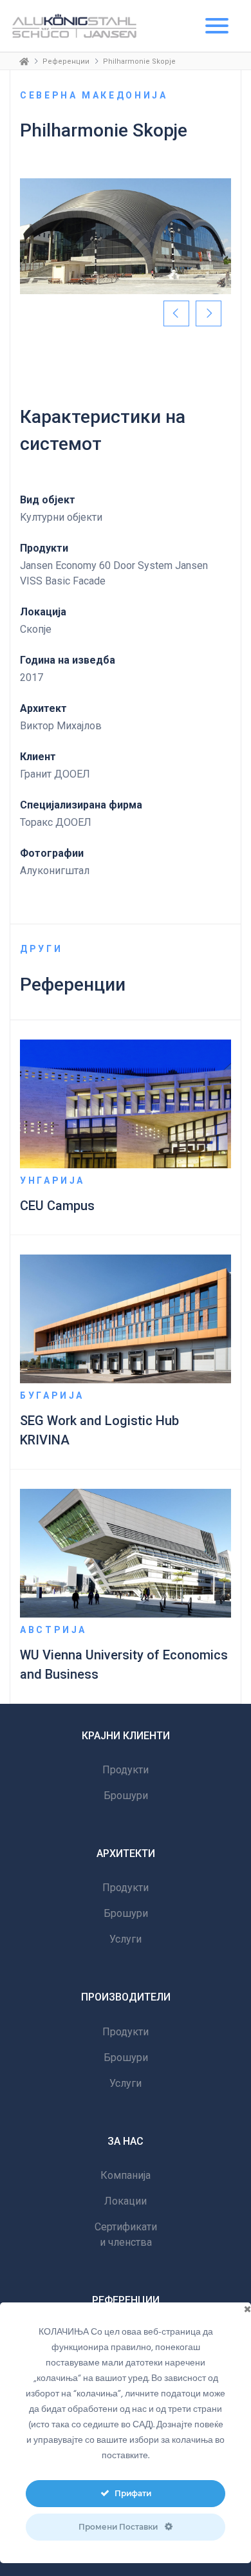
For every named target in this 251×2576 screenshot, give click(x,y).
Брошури (126, 1796)
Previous (176, 313)
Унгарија (52, 1181)
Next (209, 313)
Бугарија (52, 1395)
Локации (126, 2201)
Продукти (126, 1770)
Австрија (53, 1630)
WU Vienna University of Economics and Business (124, 1665)
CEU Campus (57, 1206)
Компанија (126, 2175)
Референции (66, 61)
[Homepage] (24, 61)
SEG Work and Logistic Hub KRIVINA (99, 1430)
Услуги (126, 1939)
